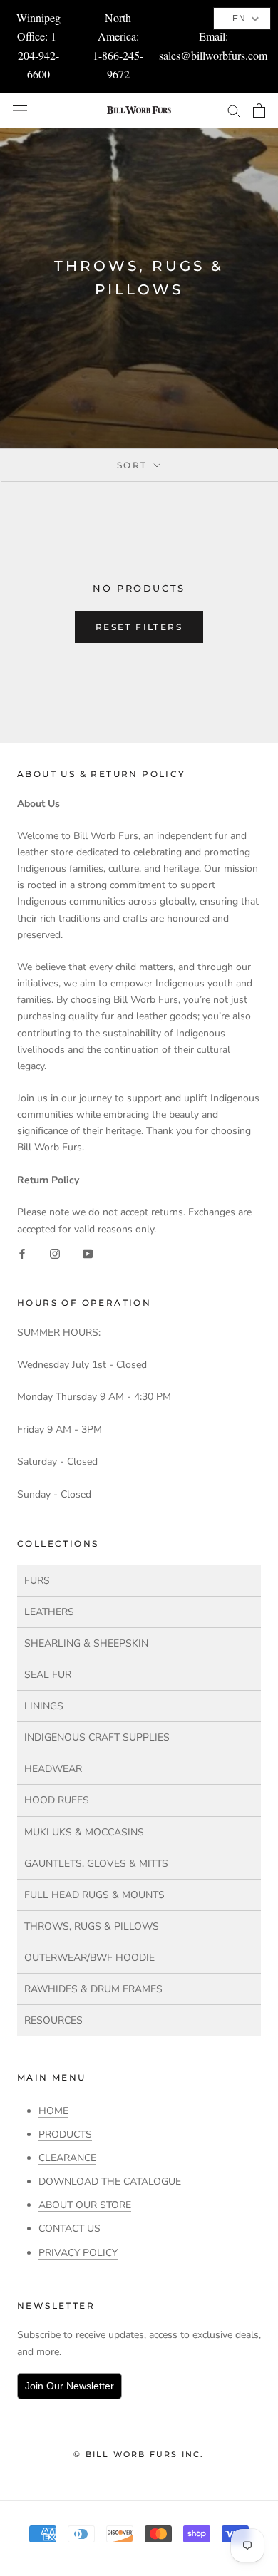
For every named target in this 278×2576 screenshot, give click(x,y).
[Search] (234, 110)
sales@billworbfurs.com (213, 55)
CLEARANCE (67, 2158)
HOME (53, 2111)
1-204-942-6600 (39, 55)
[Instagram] (55, 1253)
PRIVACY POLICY (78, 2253)
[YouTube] (88, 1253)
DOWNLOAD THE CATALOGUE (110, 2181)
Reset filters (139, 627)
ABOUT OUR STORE (85, 2205)
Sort (134, 465)
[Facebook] (22, 1253)
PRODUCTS (65, 2134)
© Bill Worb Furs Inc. (139, 2454)
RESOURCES (53, 2020)
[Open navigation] (20, 110)
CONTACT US (69, 2229)
